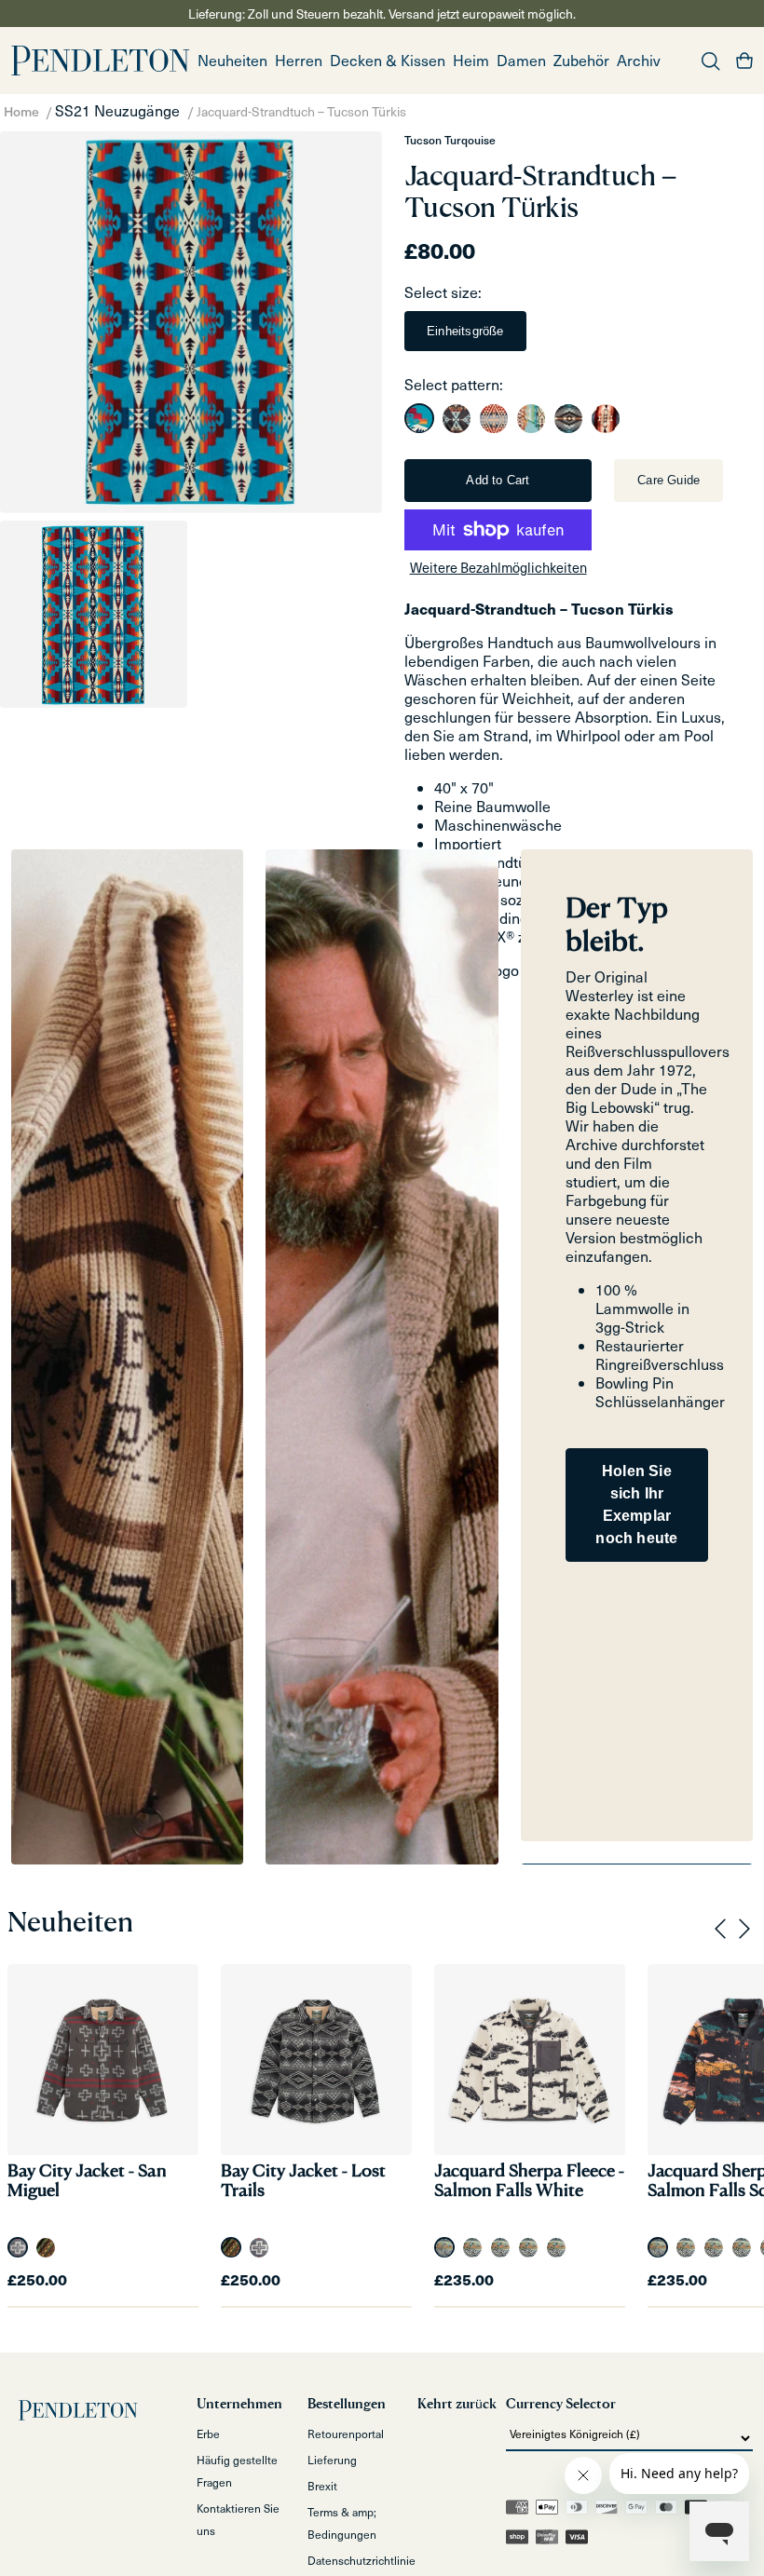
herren (299, 60)
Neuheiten (232, 60)
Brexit (322, 2486)
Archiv (639, 60)
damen (521, 60)
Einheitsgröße (465, 331)
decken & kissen (388, 60)
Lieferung (332, 2460)
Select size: (443, 292)
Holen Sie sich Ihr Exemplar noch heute (636, 1505)
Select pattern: (454, 384)
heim (471, 60)
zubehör (581, 60)
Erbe (208, 2434)
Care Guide (668, 480)
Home (21, 111)
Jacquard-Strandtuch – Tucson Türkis (301, 111)
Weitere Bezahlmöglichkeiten (498, 567)
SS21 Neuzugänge (117, 110)
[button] (299, 61)
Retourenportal (346, 2434)
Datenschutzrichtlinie (362, 2560)
